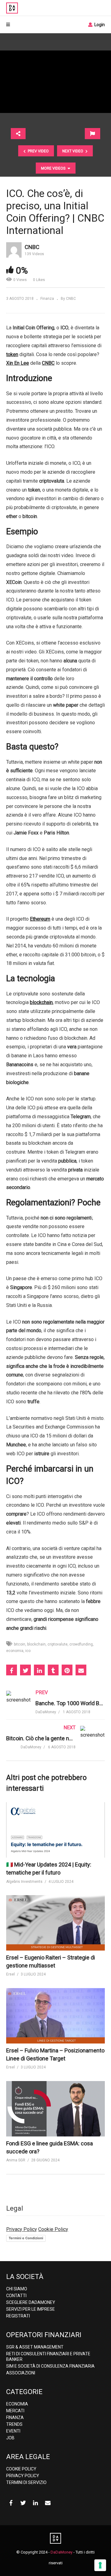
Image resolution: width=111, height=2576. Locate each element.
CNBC (32, 247)
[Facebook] (11, 2503)
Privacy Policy (22, 2229)
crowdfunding (81, 1644)
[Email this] (81, 1670)
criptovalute (58, 1644)
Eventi (13, 2431)
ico (28, 1651)
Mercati (15, 2411)
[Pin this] (67, 1670)
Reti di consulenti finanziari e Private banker (48, 2357)
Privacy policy (23, 2476)
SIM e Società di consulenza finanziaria (50, 2366)
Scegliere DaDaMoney (31, 2302)
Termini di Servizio (26, 2482)
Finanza (47, 299)
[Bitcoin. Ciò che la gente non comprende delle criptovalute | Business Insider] (55, 1743)
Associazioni (21, 2373)
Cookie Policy (53, 2229)
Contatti (16, 2296)
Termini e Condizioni (26, 2238)
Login (99, 25)
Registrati (18, 2316)
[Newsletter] (48, 2503)
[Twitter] (23, 2503)
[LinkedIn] (35, 2503)
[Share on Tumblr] (53, 1670)
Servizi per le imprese (31, 2309)
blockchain (36, 1644)
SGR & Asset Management (35, 2347)
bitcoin (20, 1644)
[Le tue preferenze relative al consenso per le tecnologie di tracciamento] (100, 2565)
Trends (14, 2424)
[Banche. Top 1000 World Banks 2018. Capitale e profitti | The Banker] (55, 1708)
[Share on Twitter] (25, 1670)
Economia (17, 2404)
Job (10, 2438)
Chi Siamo (17, 2289)
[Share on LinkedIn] (39, 1670)
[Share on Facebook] (12, 1670)
